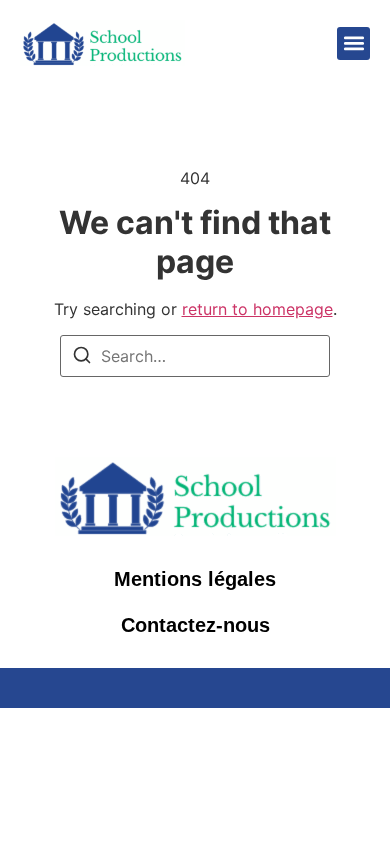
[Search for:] (195, 356)
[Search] (82, 358)
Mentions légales (195, 579)
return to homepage (257, 309)
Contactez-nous (195, 625)
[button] (353, 43)
